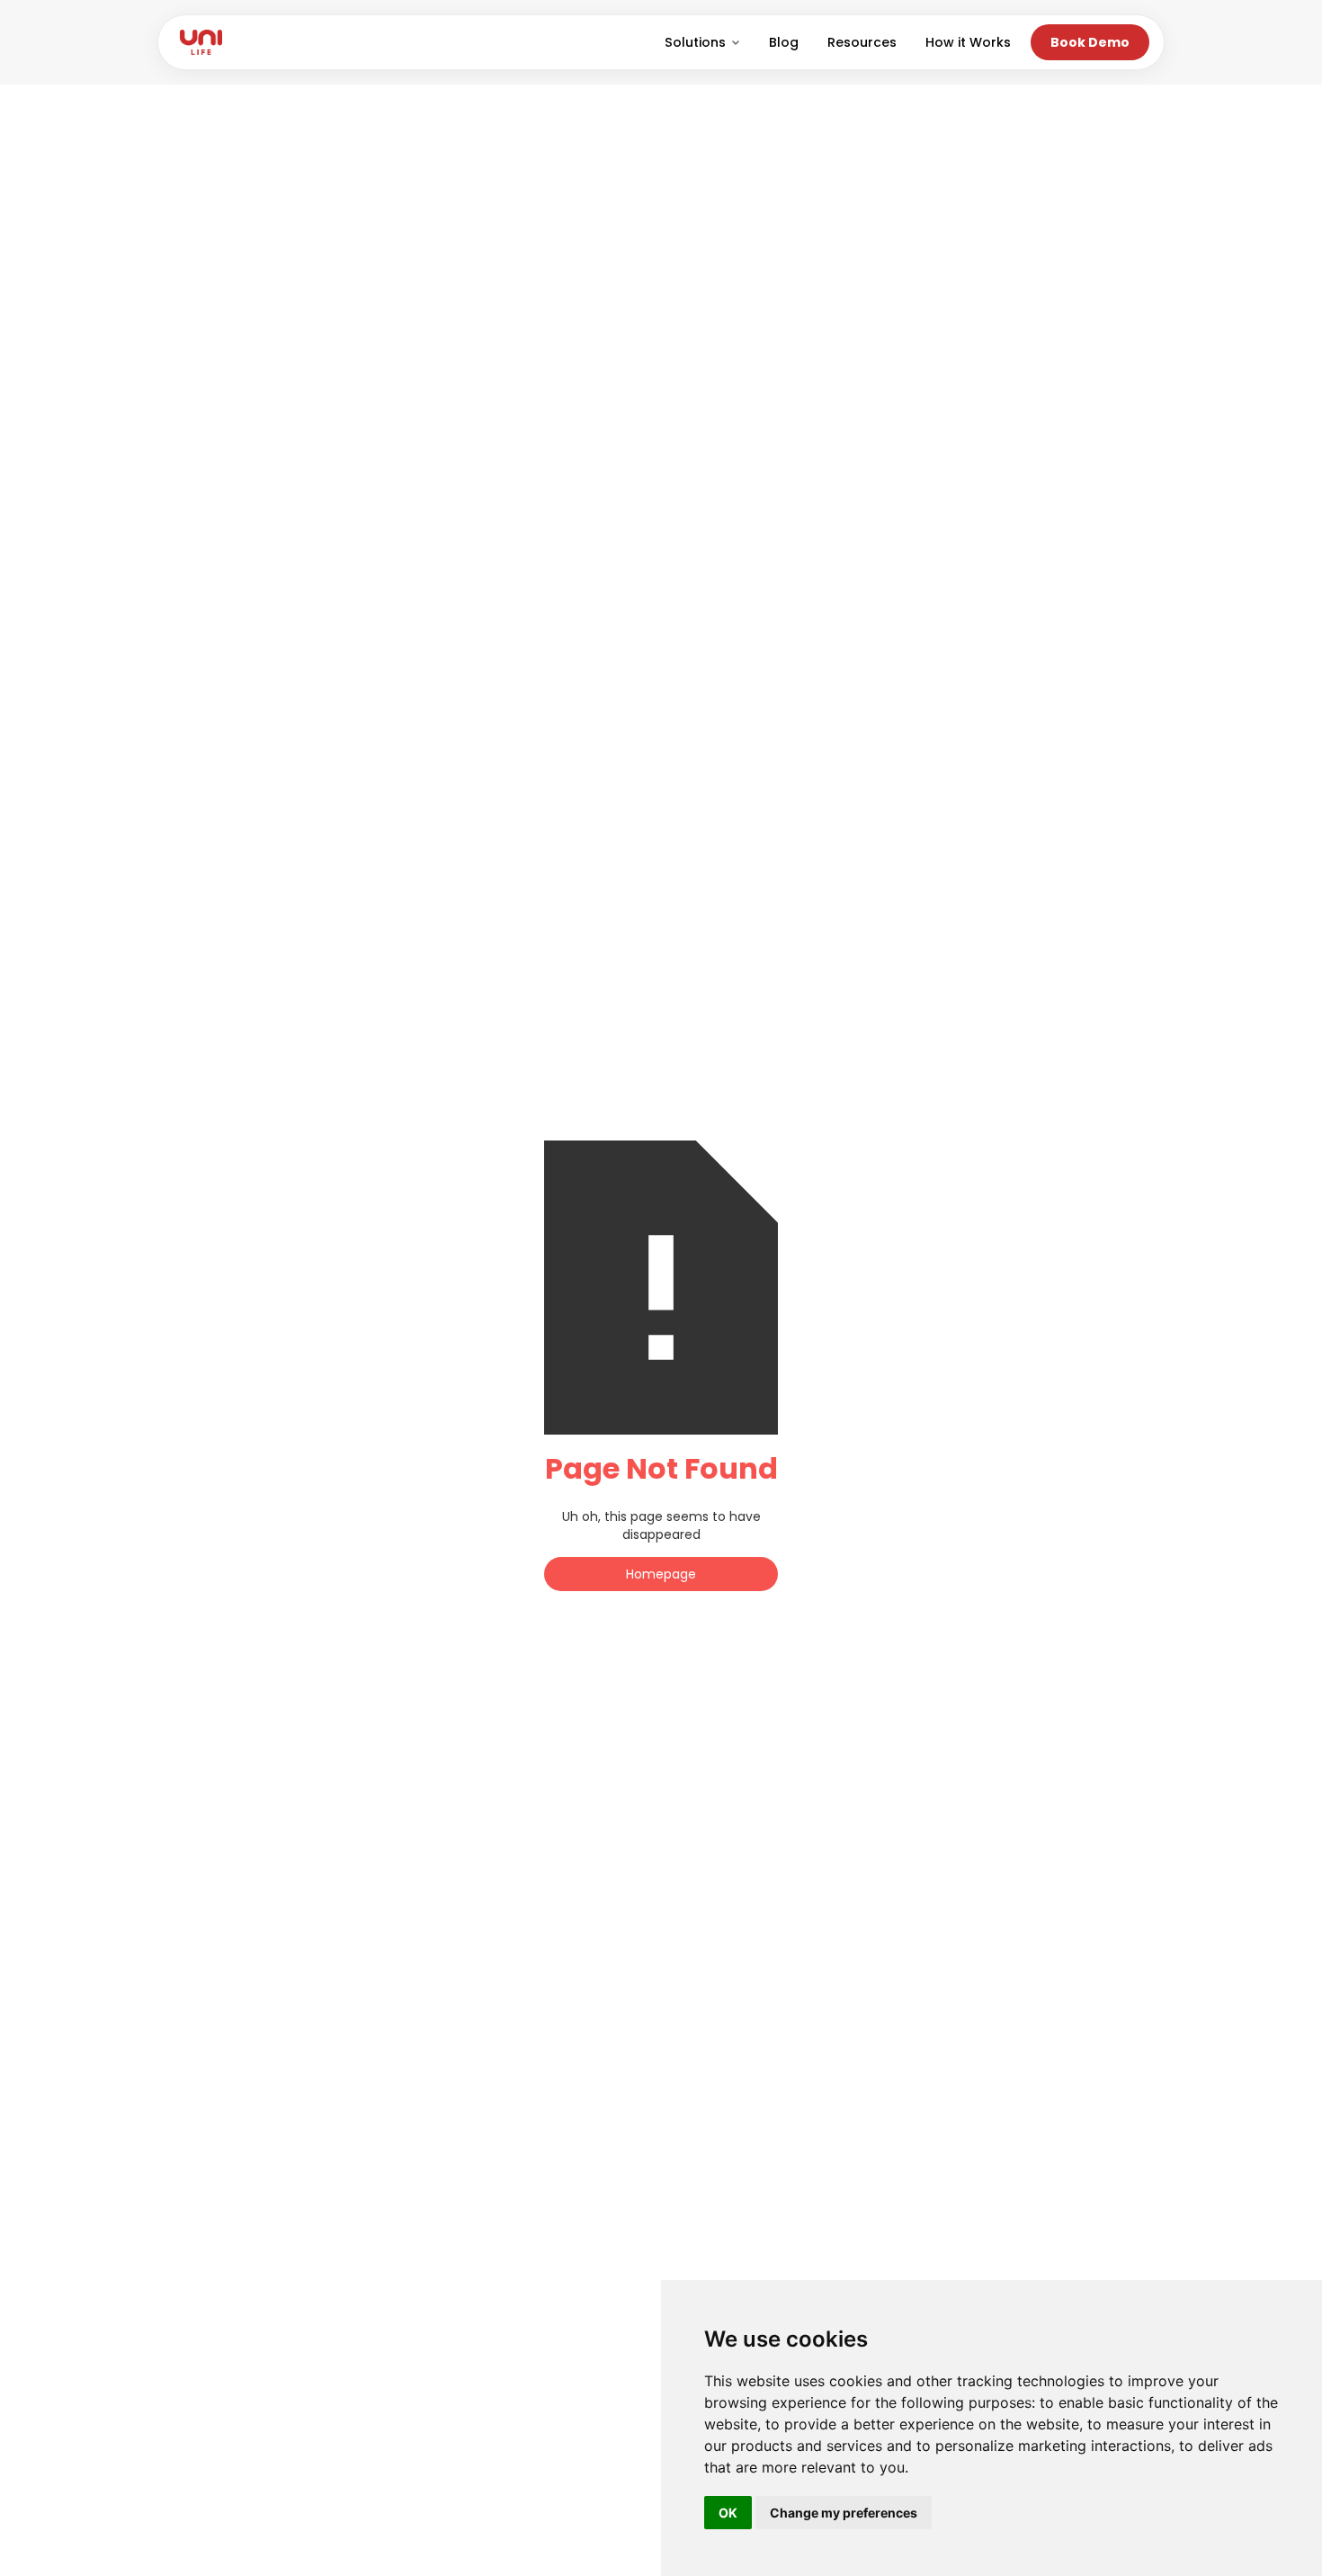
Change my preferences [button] (844, 2513)
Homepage (661, 1574)
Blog (784, 42)
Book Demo (1090, 42)
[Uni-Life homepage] (201, 42)
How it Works (968, 42)
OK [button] (728, 2513)
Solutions (695, 42)
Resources (862, 42)
